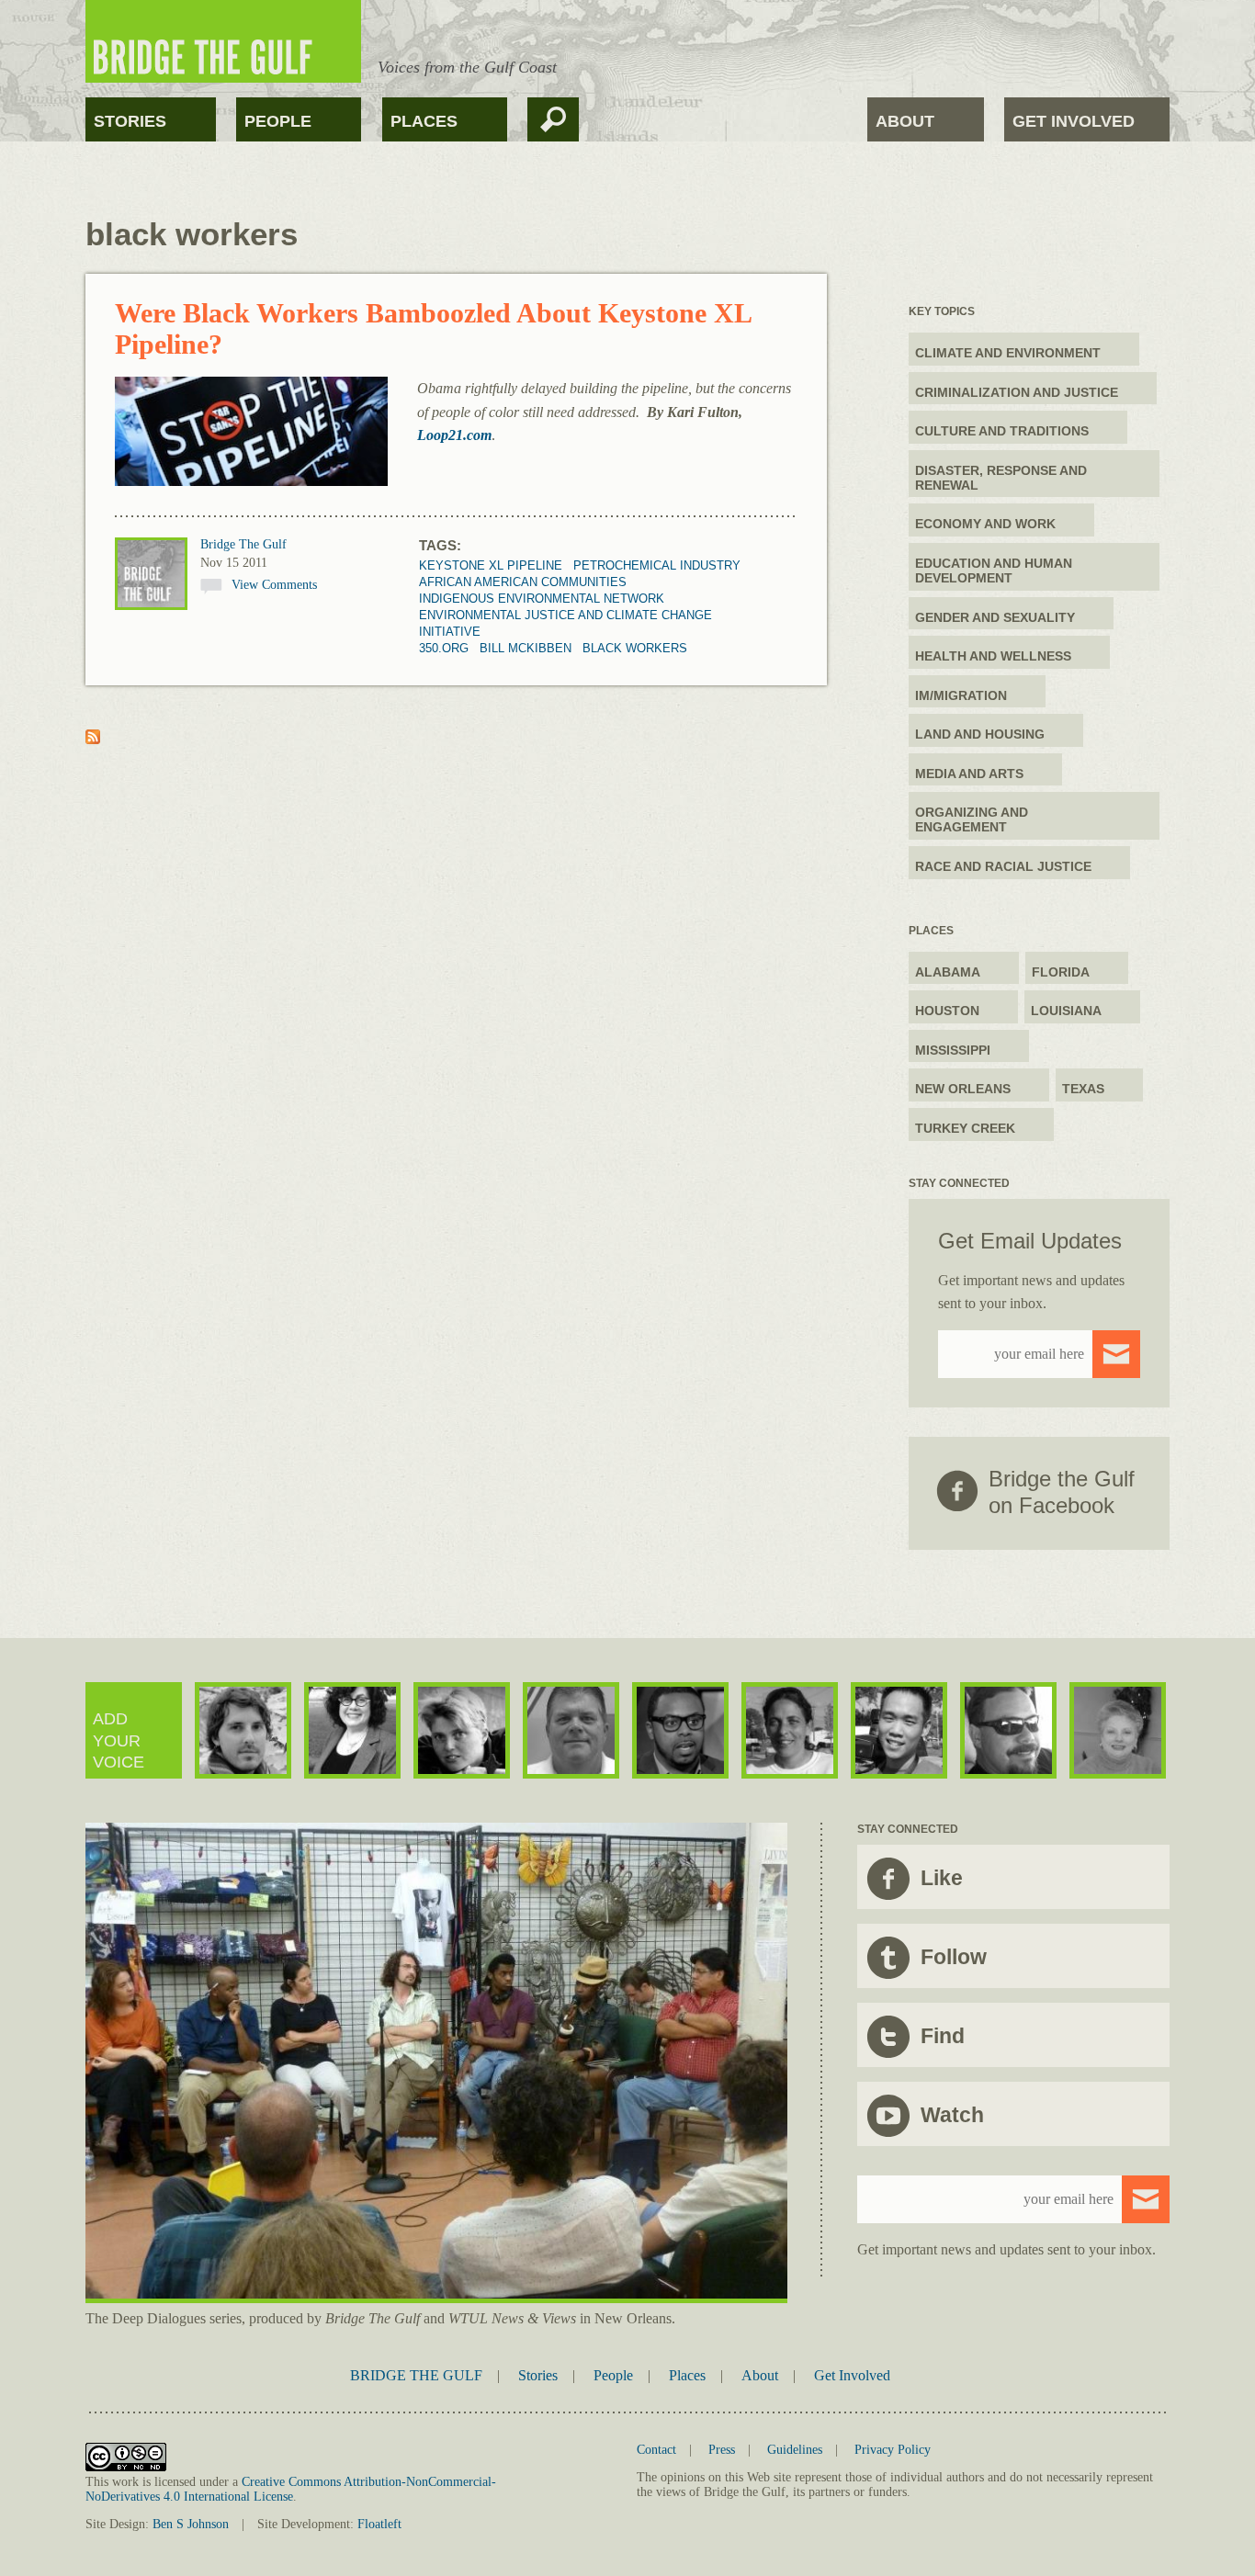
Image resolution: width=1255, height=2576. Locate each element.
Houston (947, 1011)
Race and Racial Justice (1003, 866)
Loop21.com (454, 435)
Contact (656, 2450)
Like (942, 1878)
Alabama (948, 972)
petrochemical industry (657, 565)
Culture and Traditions (1002, 431)
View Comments (274, 585)
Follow (954, 1957)
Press (722, 2450)
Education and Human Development (994, 571)
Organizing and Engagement (972, 819)
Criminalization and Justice (1017, 392)
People (278, 121)
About (905, 121)
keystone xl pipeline (491, 565)
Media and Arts (969, 774)
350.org (444, 648)
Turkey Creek (965, 1128)
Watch (952, 2115)
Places (424, 121)
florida (1061, 972)
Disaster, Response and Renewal (1001, 478)
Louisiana (1066, 1011)
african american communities (523, 582)
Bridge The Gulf (243, 544)
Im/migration (961, 695)
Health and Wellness (993, 656)
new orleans (963, 1089)
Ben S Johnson (191, 2524)
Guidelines (795, 2450)
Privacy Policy (893, 2450)
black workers (635, 648)
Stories (130, 121)
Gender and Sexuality (995, 617)
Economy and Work (985, 524)
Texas (1083, 1089)
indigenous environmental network (542, 599)
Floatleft (379, 2524)
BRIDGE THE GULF (416, 2375)
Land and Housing (980, 734)
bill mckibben (526, 648)
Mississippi (953, 1050)
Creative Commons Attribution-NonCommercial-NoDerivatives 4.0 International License (291, 2489)
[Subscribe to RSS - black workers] (93, 739)
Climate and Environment (1008, 353)
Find (943, 2036)
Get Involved (1074, 121)
